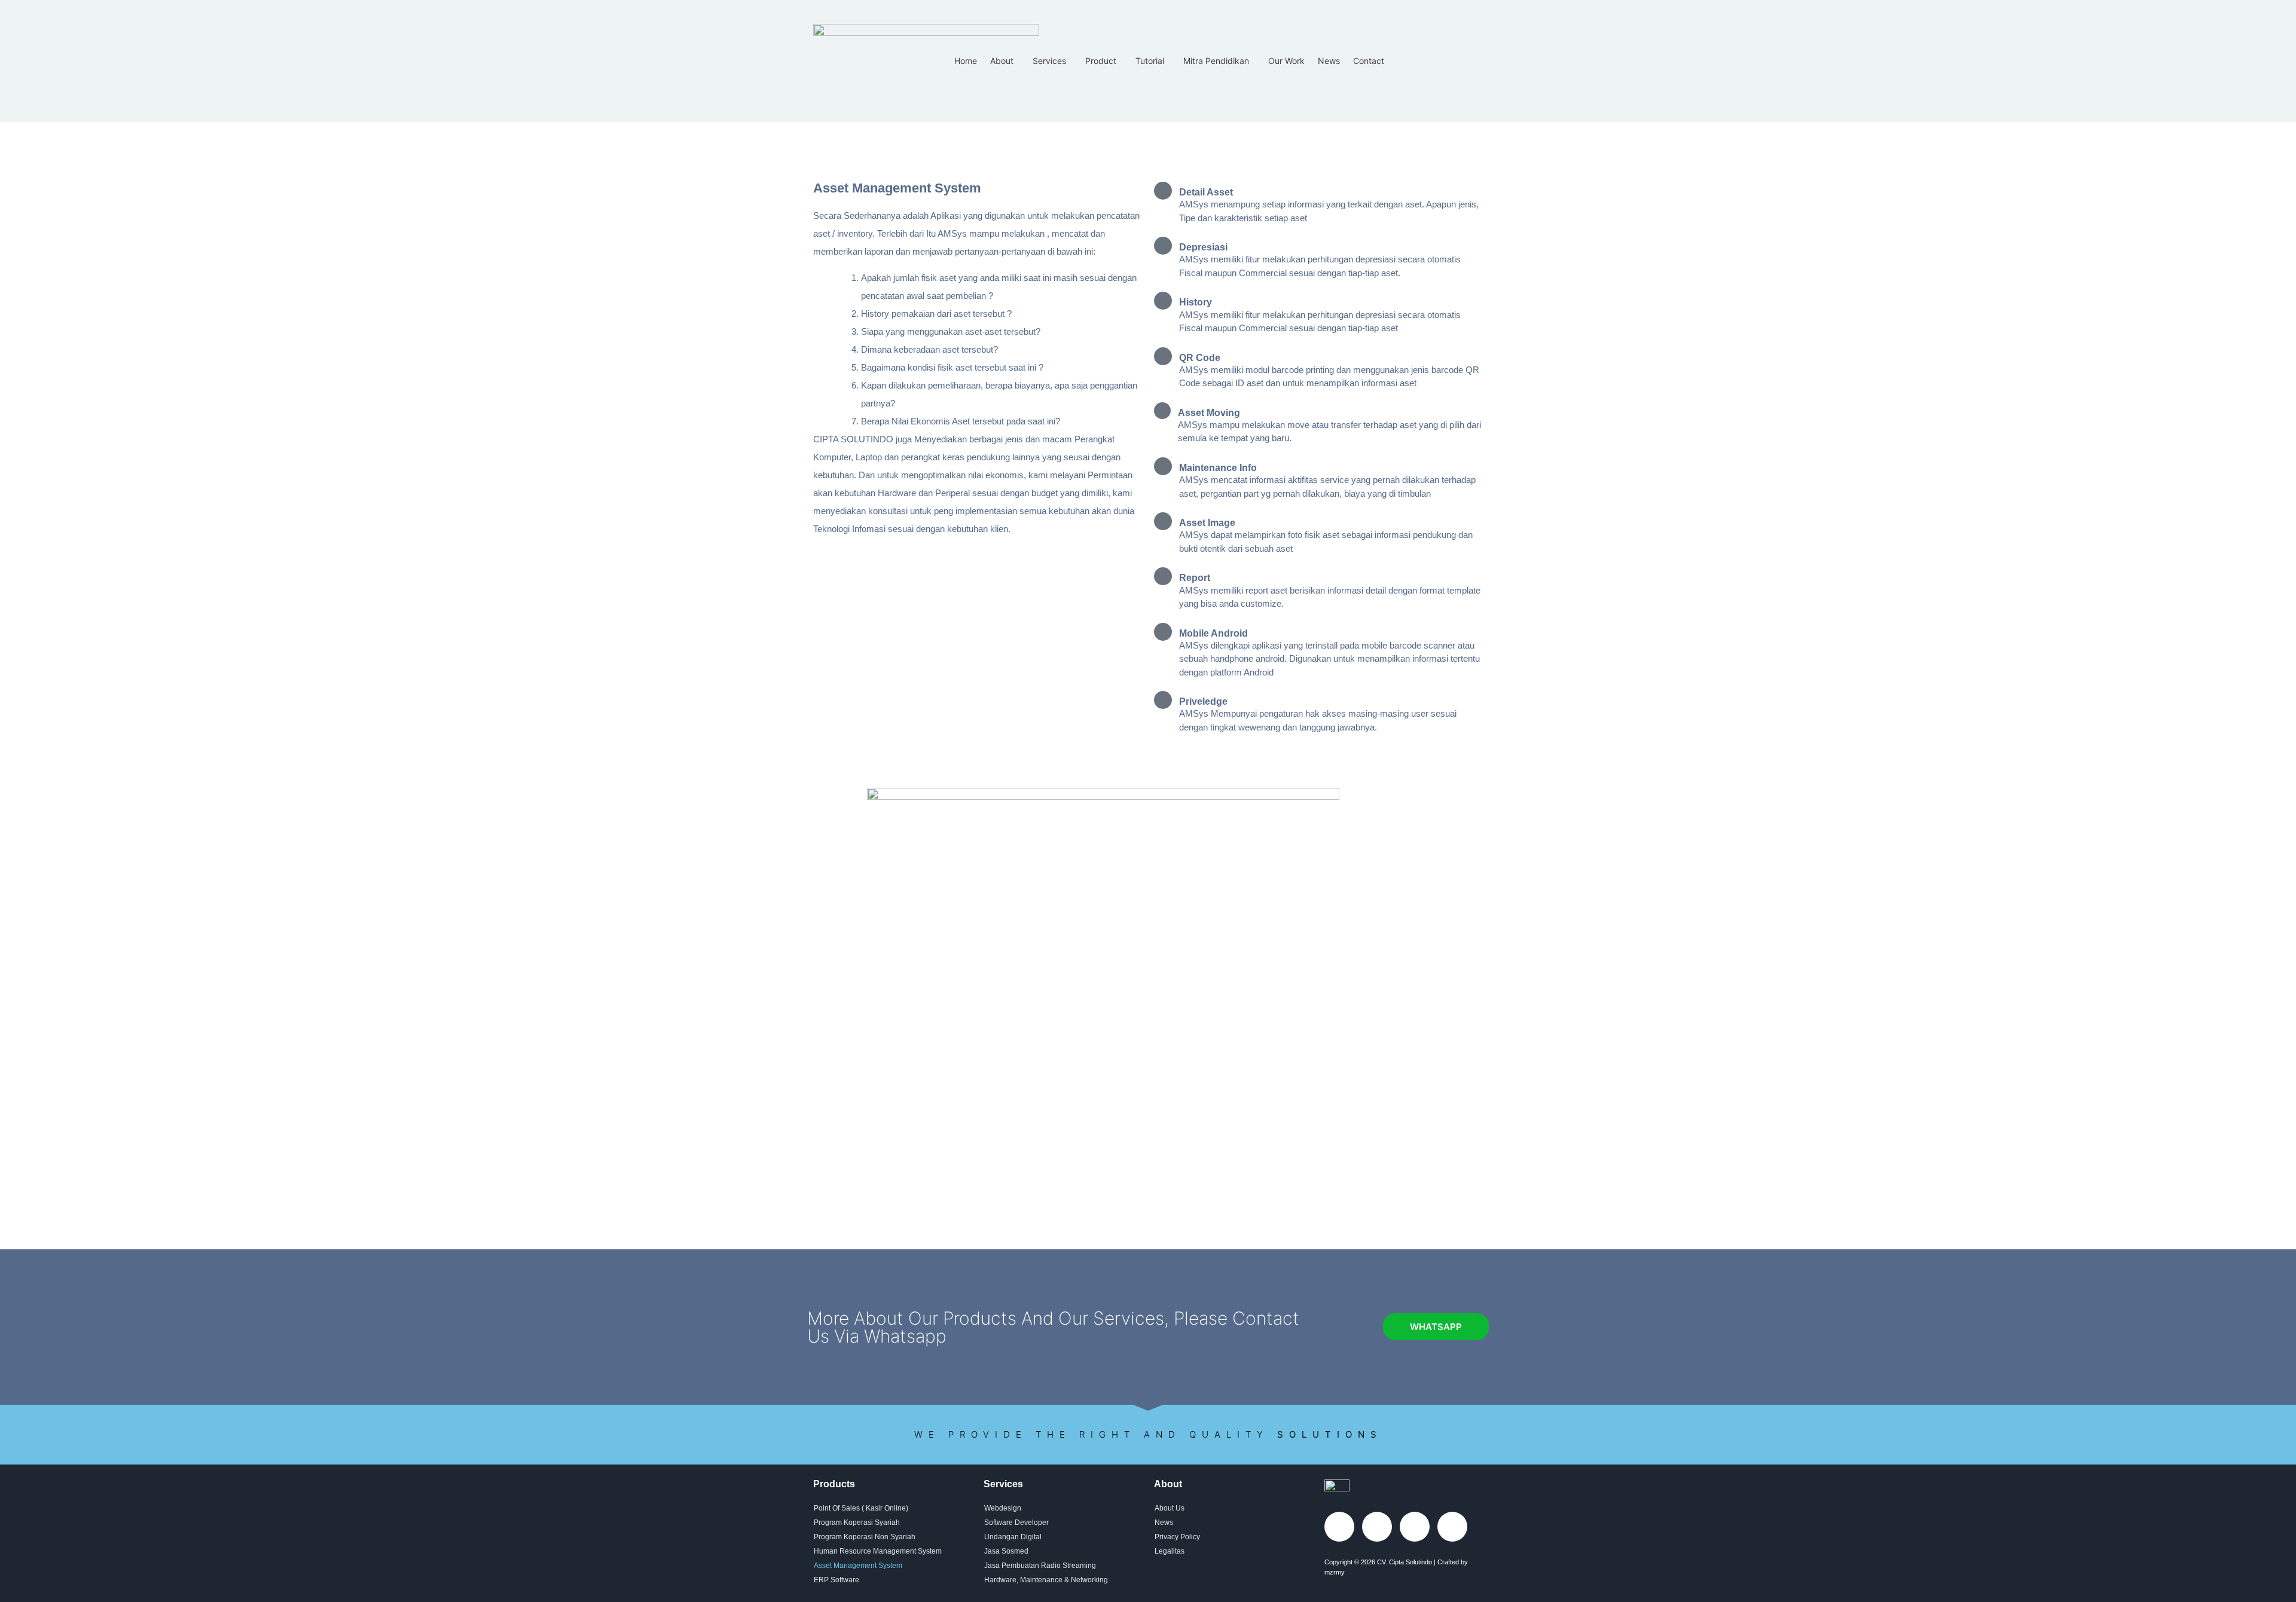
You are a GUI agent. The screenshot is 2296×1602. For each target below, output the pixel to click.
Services (1049, 61)
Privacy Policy (1177, 1537)
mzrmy (1335, 1572)
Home (966, 61)
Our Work (1286, 61)
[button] (1005, 61)
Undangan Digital (1013, 1537)
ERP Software (836, 1580)
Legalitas (1170, 1551)
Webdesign (1003, 1508)
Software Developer (1016, 1522)
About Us (1170, 1508)
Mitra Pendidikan (1216, 61)
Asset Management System (858, 1566)
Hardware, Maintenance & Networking (1046, 1580)
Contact (1369, 61)
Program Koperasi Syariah (857, 1522)
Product (1101, 61)
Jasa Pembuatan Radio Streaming (1040, 1566)
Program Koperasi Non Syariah (865, 1537)
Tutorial (1150, 61)
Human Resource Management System (878, 1551)
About (1002, 61)
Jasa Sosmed (1006, 1551)
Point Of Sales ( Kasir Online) (861, 1508)
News (1329, 61)
